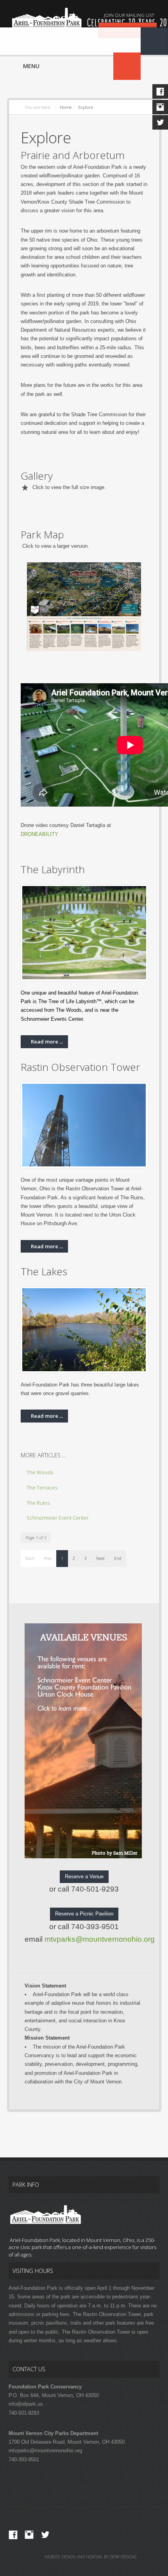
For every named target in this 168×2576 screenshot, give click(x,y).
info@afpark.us (26, 2404)
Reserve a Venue (84, 1876)
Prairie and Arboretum (73, 155)
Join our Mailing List (129, 15)
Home (66, 107)
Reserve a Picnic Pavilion (84, 1914)
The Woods (40, 1472)
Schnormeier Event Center (58, 1518)
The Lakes (44, 1271)
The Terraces (42, 1487)
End (118, 1558)
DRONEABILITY (39, 834)
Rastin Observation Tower (80, 1067)
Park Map (42, 534)
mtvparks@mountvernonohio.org (100, 1939)
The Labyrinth (53, 869)
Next (100, 1558)
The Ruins (38, 1503)
